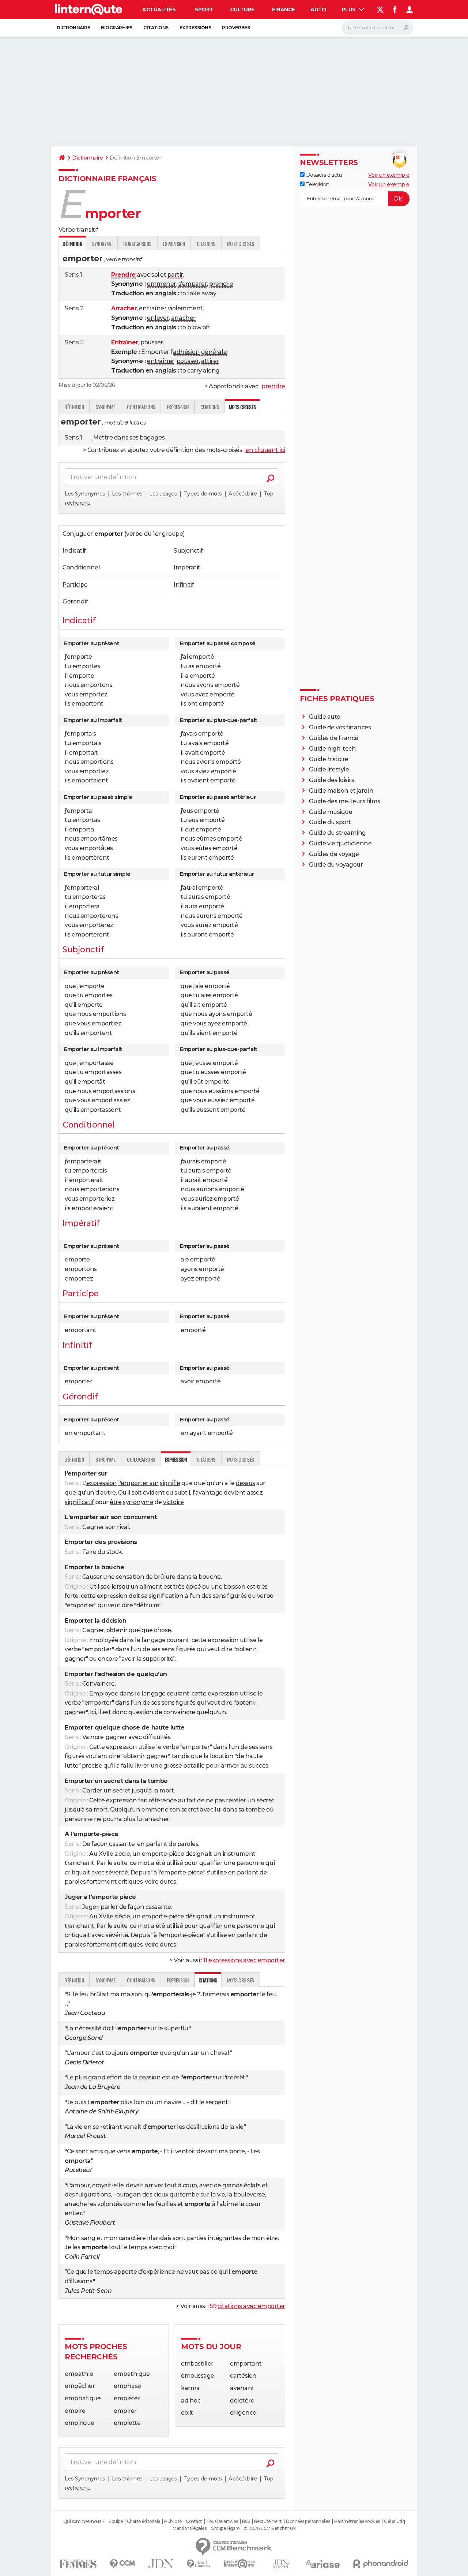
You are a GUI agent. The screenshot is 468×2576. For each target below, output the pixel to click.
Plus (350, 10)
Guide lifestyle (329, 769)
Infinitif (184, 585)
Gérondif (75, 601)
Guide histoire (329, 759)
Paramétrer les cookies (357, 2521)
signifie (170, 1483)
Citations (156, 28)
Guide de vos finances (340, 727)
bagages (152, 438)
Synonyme (102, 244)
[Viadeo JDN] (281, 2564)
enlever (158, 318)
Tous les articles (222, 2521)
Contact (194, 2521)
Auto (318, 10)
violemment (185, 308)
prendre (221, 284)
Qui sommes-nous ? (84, 2521)
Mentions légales (189, 2528)
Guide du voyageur (336, 865)
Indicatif (74, 551)
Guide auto (325, 717)
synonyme (138, 1502)
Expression (174, 244)
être (116, 1502)
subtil (182, 1493)
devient (235, 1493)
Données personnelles (308, 2521)
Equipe (116, 2521)
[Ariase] (323, 2564)
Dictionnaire (73, 28)
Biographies (117, 28)
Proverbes (236, 28)
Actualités (159, 10)
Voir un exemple (389, 175)
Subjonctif (188, 551)
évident (154, 1493)
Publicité (173, 2521)
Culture (242, 10)
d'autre (106, 1493)
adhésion (186, 352)
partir (175, 275)
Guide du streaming (337, 833)
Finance (284, 10)
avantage (209, 1493)
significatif (79, 1502)
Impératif (187, 567)
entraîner (153, 308)
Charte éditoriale (144, 2521)
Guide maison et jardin (341, 791)
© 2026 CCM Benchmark (269, 2528)
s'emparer (193, 284)
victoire (173, 1502)
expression (102, 1483)
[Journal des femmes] (78, 2564)
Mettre (103, 438)
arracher (183, 318)
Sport (204, 10)
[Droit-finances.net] (199, 2564)
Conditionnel (81, 567)
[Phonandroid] (381, 2564)
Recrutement (268, 2521)
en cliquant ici (265, 450)
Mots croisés (241, 244)
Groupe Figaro (225, 2528)
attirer (210, 361)
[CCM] (122, 2564)
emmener (162, 284)
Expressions (195, 28)
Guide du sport (330, 822)
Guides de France (334, 738)
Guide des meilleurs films (345, 801)
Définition (74, 407)
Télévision (317, 184)
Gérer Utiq (394, 2521)
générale (214, 352)
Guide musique (331, 812)
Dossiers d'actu (323, 175)
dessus (246, 1483)
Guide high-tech (333, 749)
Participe (75, 585)
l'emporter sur (138, 1483)
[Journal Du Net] (161, 2564)
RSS (246, 2521)
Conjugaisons (137, 244)
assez (255, 1493)
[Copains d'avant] (240, 2564)
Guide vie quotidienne (340, 843)
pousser (152, 342)
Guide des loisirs (332, 780)
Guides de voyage (334, 854)
